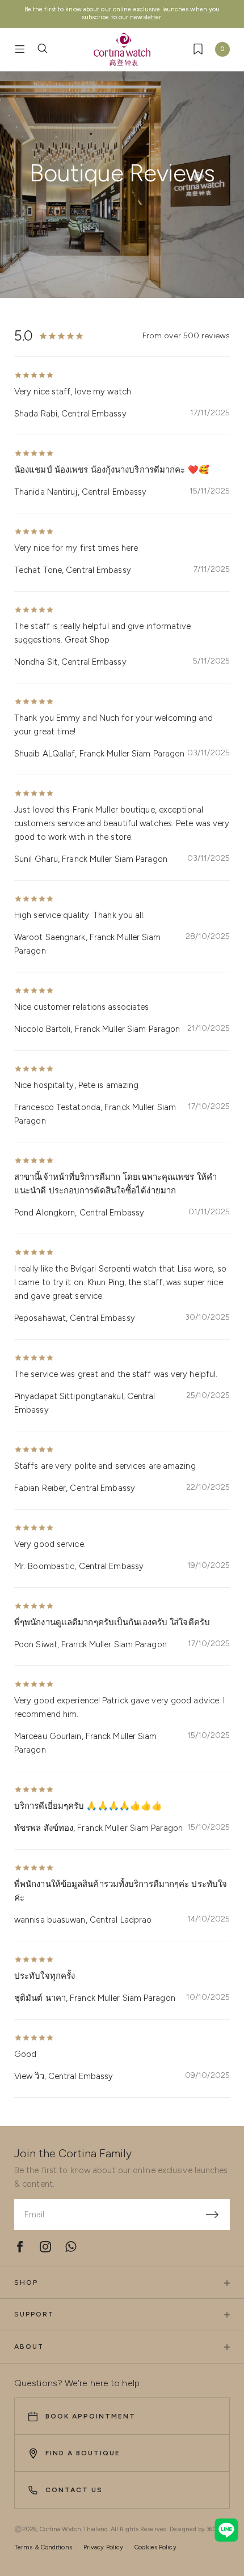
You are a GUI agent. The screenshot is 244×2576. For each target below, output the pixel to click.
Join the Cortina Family (73, 2153)
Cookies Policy (155, 2547)
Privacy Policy (103, 2547)
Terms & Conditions (43, 2547)
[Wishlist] (198, 49)
